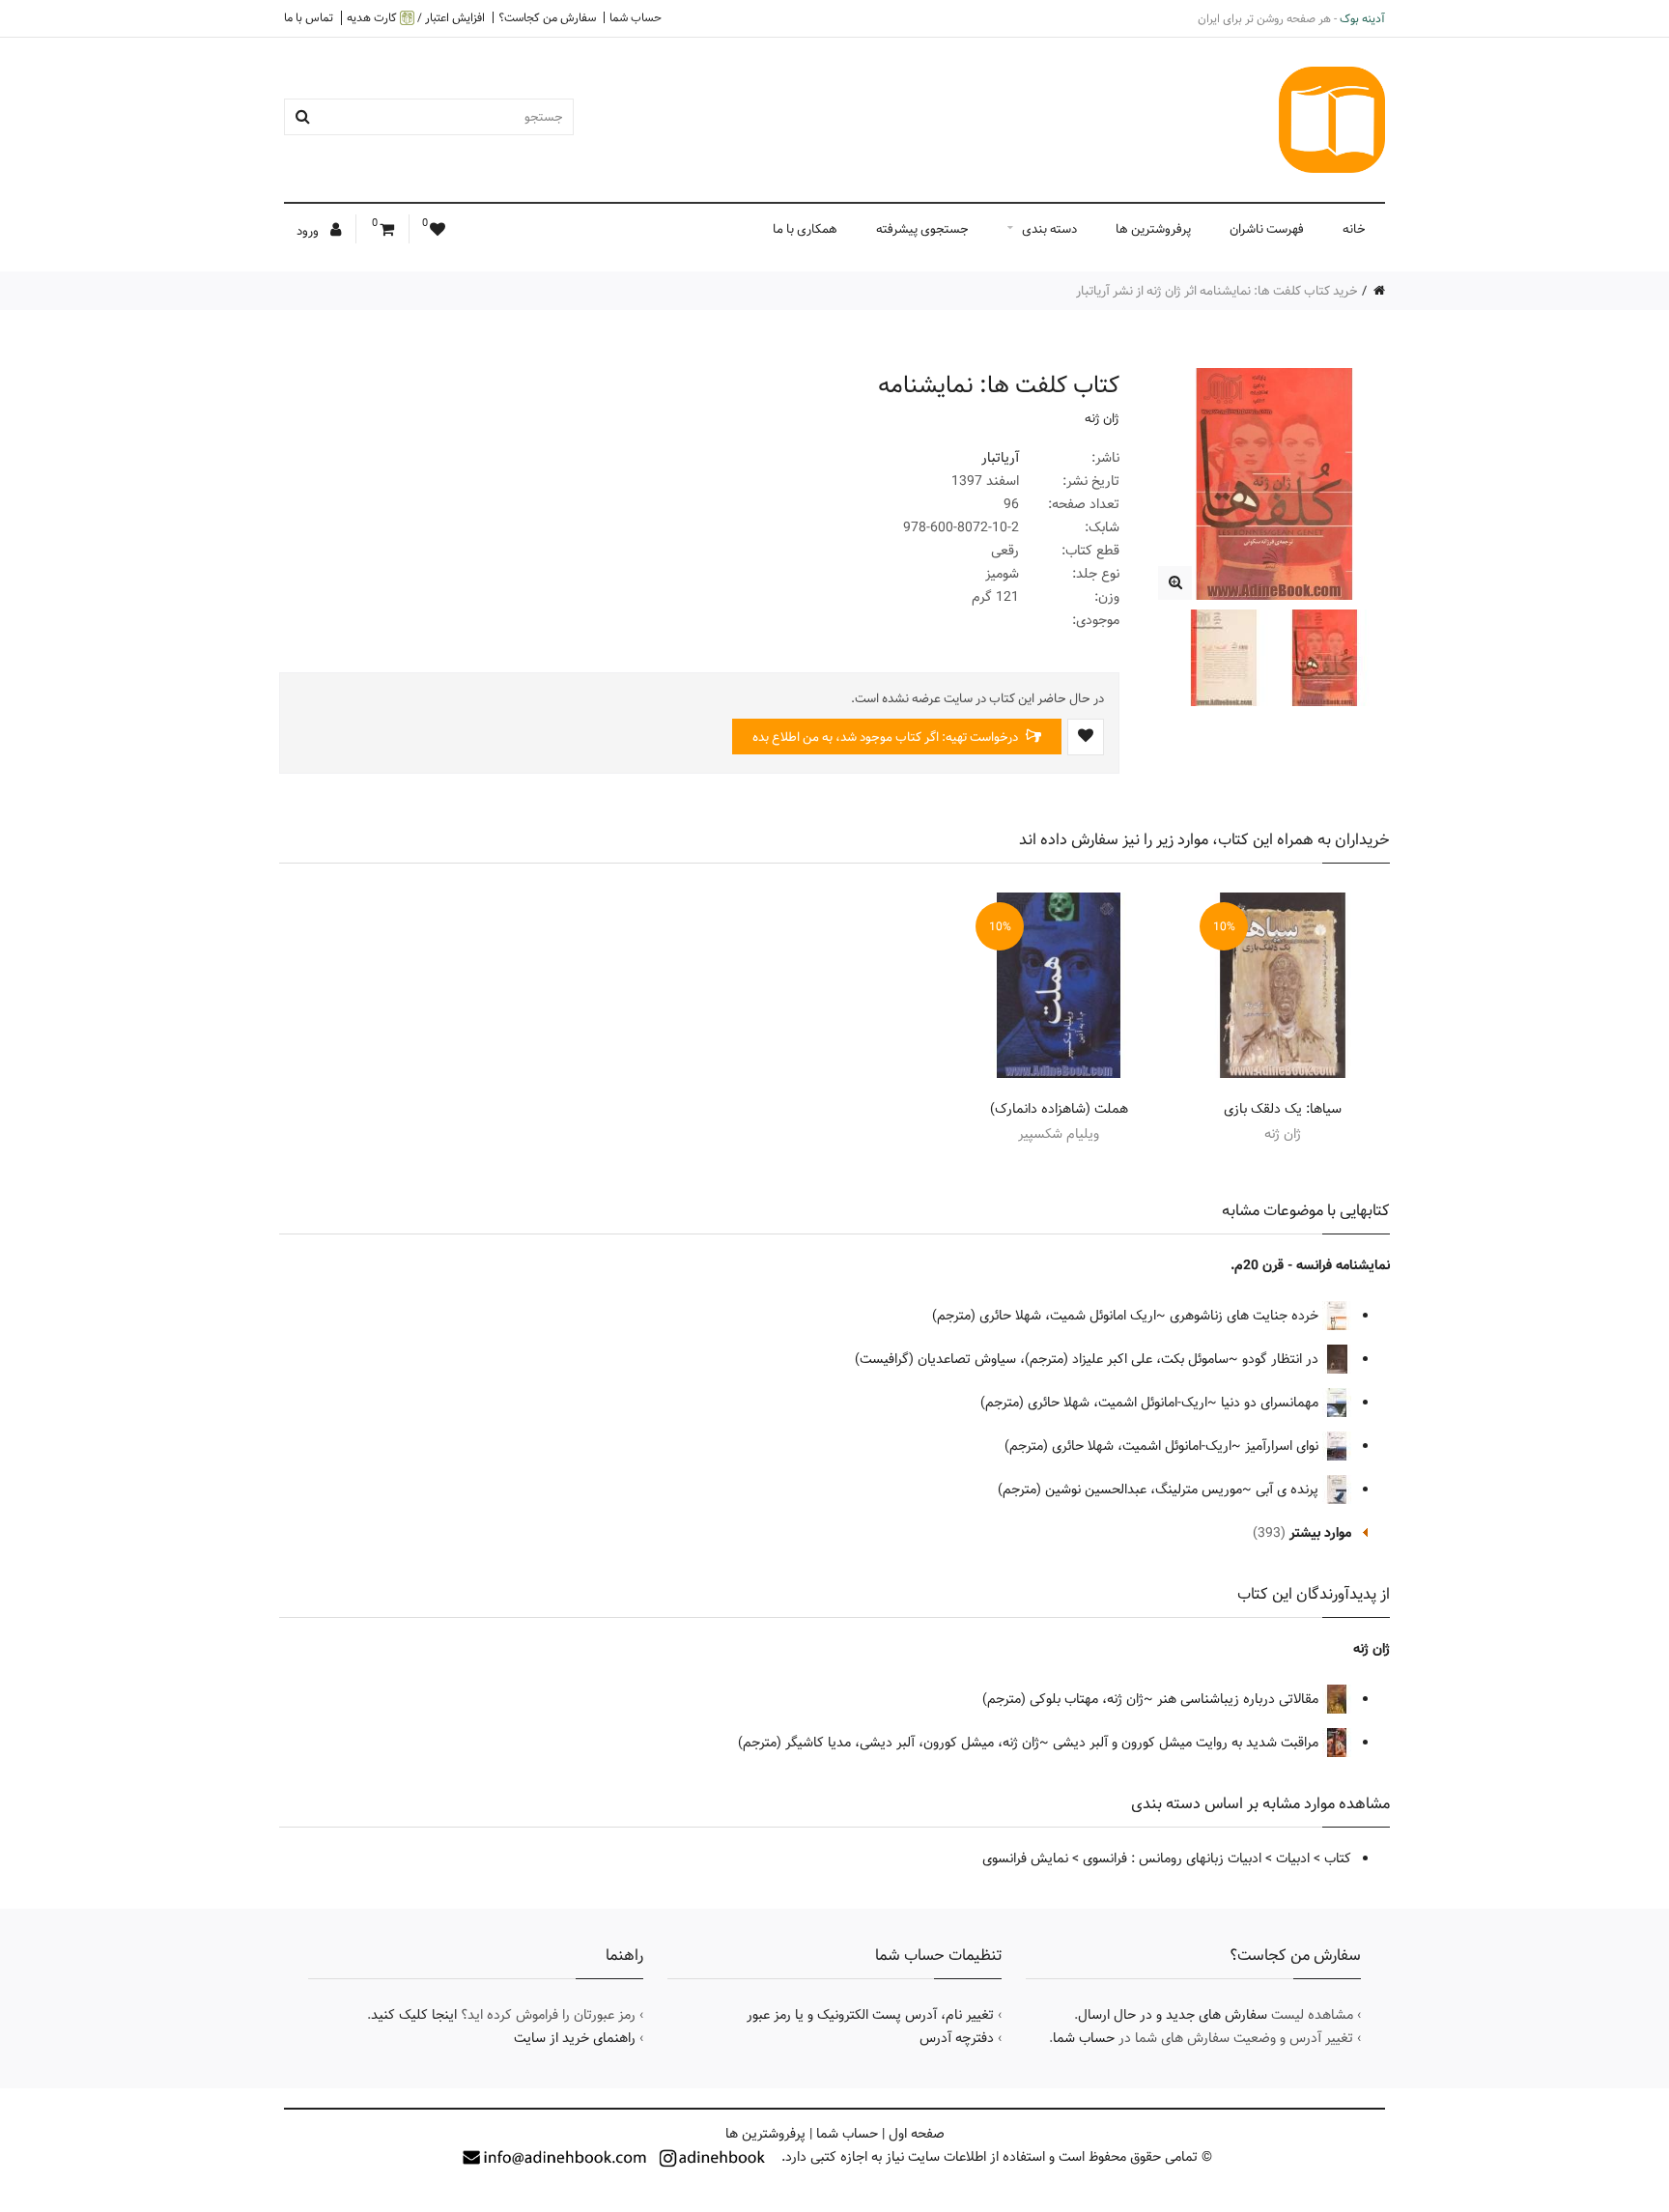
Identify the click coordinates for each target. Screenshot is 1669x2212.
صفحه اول (917, 2134)
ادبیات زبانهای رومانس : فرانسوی (1172, 1858)
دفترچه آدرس (957, 2038)
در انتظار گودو (1282, 1359)
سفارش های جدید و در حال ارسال (1173, 2015)
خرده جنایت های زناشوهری (1246, 1316)
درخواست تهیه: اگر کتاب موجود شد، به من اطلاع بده (887, 737)
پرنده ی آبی (1289, 1489)
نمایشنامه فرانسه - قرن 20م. (1310, 1265)
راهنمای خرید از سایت (575, 2038)
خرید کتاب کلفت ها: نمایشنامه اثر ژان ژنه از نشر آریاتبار (1217, 291)
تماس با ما (309, 17)
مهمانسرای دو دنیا (1272, 1403)
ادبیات (1293, 1858)
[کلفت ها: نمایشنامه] (1175, 583)
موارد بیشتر (1320, 1533)
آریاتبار (1000, 458)
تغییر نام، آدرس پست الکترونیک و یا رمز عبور (870, 2015)
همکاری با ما (805, 229)
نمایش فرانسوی (1025, 1858)
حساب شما (636, 17)
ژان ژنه (1102, 418)
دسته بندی (1049, 229)
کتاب (1338, 1858)
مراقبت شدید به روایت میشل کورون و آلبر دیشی (1188, 1743)
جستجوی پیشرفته (922, 229)
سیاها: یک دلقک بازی (1283, 1109)
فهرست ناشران (1267, 229)
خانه (1354, 229)
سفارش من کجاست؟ (547, 17)
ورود (309, 231)
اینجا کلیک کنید (414, 2015)
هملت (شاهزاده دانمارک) (1059, 1109)
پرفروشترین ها (1153, 229)
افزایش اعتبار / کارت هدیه (416, 18)
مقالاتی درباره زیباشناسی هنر (1240, 1699)
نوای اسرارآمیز (1284, 1446)
